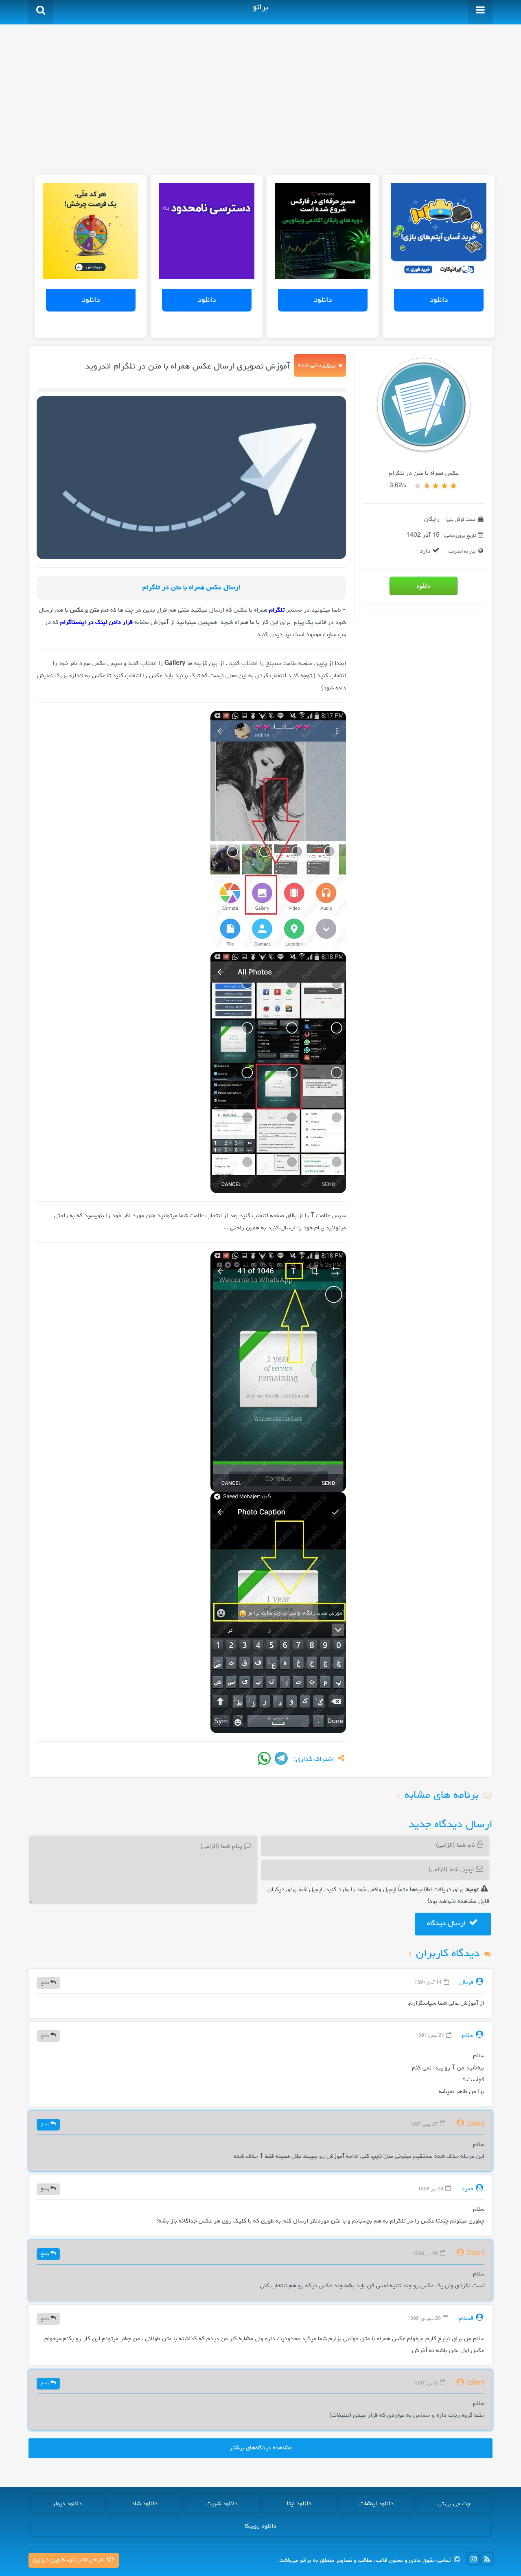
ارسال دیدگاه (447, 1924)
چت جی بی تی (454, 2504)
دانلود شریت (222, 2504)
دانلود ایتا (299, 2504)
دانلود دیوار (67, 2504)
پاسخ (46, 1982)
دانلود (439, 300)
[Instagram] (473, 2558)
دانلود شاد (144, 2504)
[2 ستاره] (444, 486)
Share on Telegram (281, 1758)
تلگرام (277, 610)
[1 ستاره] (453, 486)
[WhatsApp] (264, 1758)
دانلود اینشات (377, 2504)
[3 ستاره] (436, 486)
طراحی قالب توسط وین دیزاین (69, 2560)
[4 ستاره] (427, 486)
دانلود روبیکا (260, 2526)
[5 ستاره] (418, 486)
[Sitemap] (487, 2558)
